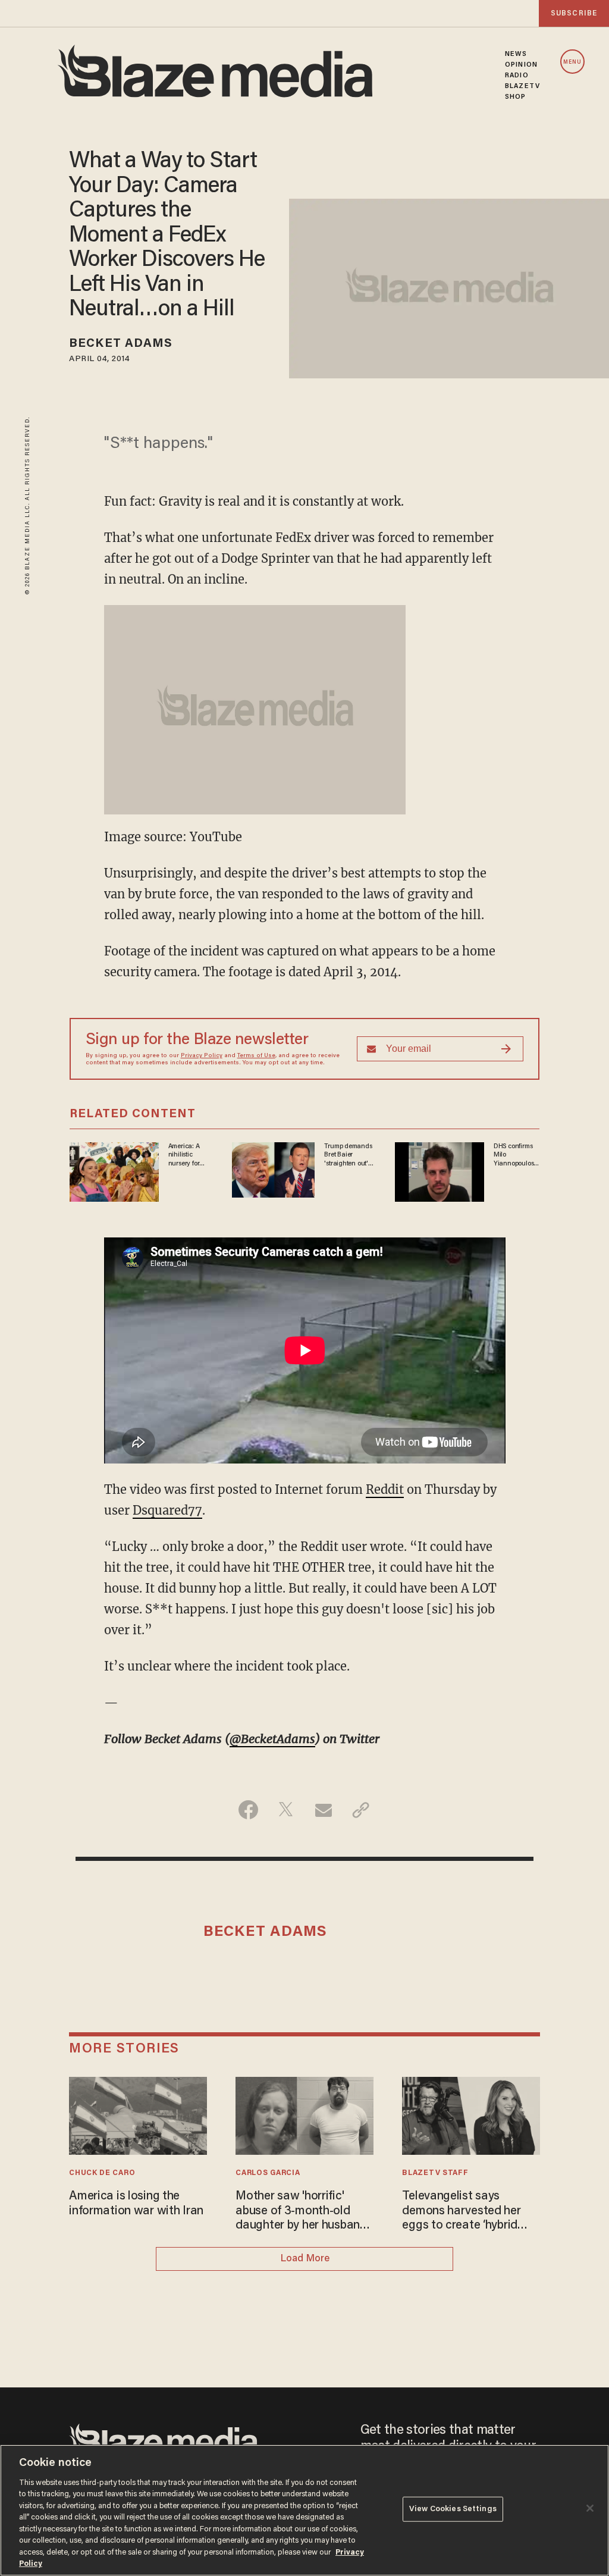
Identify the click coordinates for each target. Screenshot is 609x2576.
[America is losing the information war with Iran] (138, 2114)
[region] (304, 2510)
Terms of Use (256, 1056)
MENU (572, 62)
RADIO (517, 76)
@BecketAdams (272, 1739)
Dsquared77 (167, 1510)
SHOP (515, 97)
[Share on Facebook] (248, 1810)
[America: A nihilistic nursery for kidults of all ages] (114, 1171)
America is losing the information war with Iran (136, 2204)
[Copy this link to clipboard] (361, 1810)
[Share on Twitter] (286, 1810)
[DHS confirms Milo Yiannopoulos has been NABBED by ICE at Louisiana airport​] (440, 1171)
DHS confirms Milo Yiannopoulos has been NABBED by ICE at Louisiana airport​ (516, 1155)
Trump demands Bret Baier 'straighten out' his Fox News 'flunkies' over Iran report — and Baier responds (349, 1155)
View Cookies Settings (453, 2509)
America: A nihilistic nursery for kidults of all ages (186, 1155)
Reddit (385, 1489)
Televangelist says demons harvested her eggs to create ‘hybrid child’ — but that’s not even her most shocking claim (464, 2212)
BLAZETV (522, 86)
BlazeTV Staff (435, 2173)
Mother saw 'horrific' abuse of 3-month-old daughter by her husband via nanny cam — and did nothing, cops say (301, 2212)
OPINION (521, 65)
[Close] (590, 2508)
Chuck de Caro (102, 2173)
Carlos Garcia (268, 2173)
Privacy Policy (202, 1056)
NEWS (516, 54)
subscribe (574, 13)
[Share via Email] (323, 1810)
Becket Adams (121, 344)
